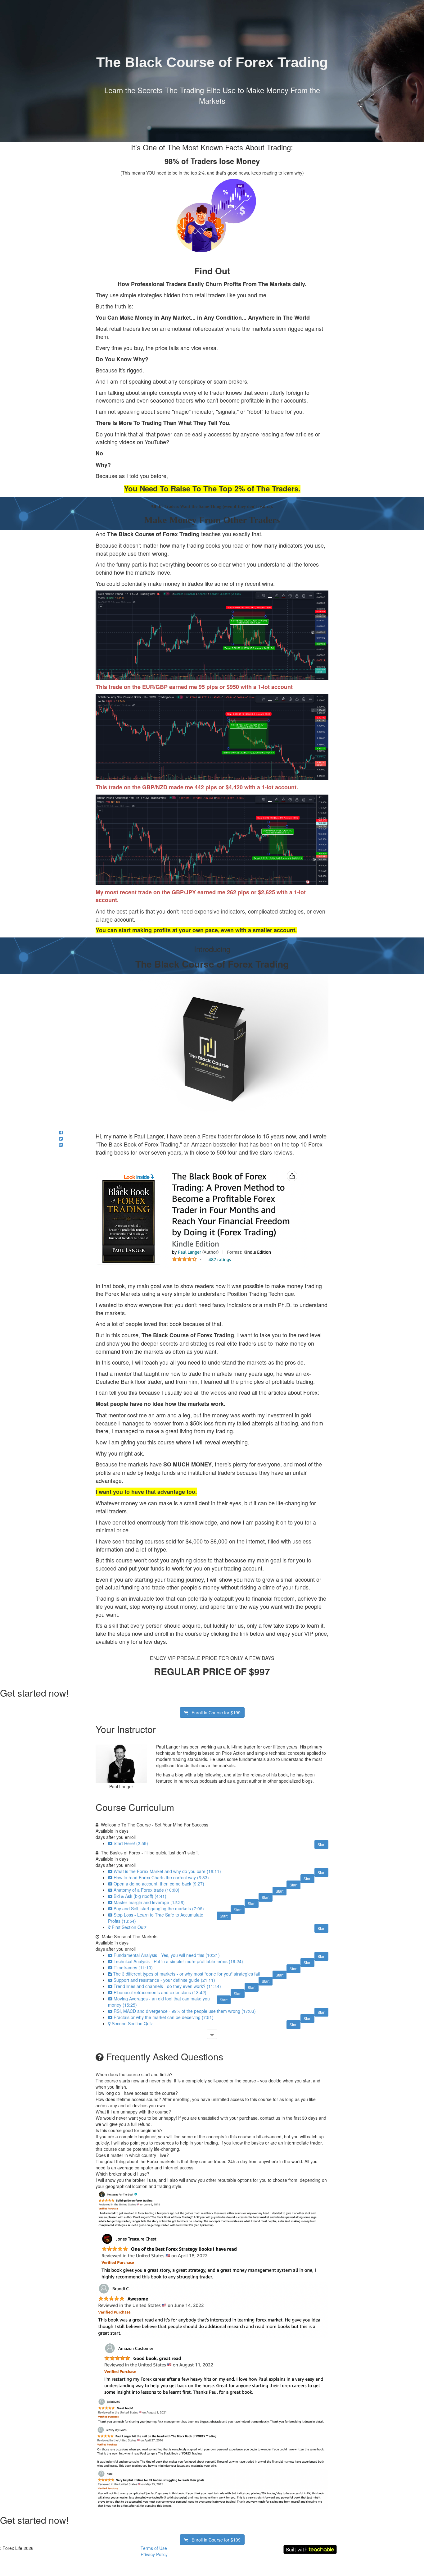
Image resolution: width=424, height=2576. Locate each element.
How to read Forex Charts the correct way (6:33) (161, 1877)
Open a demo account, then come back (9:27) (159, 1884)
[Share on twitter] (61, 1138)
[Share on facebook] (61, 1132)
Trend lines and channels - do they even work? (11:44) (167, 1986)
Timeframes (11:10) (133, 1967)
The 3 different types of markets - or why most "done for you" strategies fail (186, 1974)
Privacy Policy (154, 2554)
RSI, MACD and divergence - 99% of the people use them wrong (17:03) (185, 2011)
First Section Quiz (129, 1927)
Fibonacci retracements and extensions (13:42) (160, 1992)
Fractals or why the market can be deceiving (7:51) (164, 2017)
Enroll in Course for (214, 1712)
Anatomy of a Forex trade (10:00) (147, 1890)
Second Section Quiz (132, 2023)
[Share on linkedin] (61, 1145)
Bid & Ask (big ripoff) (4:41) (140, 1896)
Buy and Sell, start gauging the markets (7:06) (159, 1908)
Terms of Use (154, 2548)
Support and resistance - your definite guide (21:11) (164, 1980)
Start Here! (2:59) (131, 1843)
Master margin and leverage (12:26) (149, 1902)
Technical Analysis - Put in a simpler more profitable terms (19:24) (178, 1961)
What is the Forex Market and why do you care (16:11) (167, 1871)
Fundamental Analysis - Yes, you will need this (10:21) (167, 1955)
